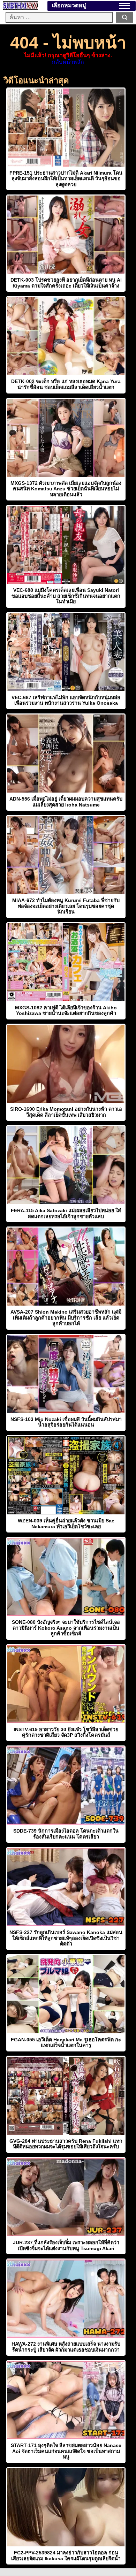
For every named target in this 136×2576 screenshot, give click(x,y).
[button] (124, 6)
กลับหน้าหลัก (68, 62)
